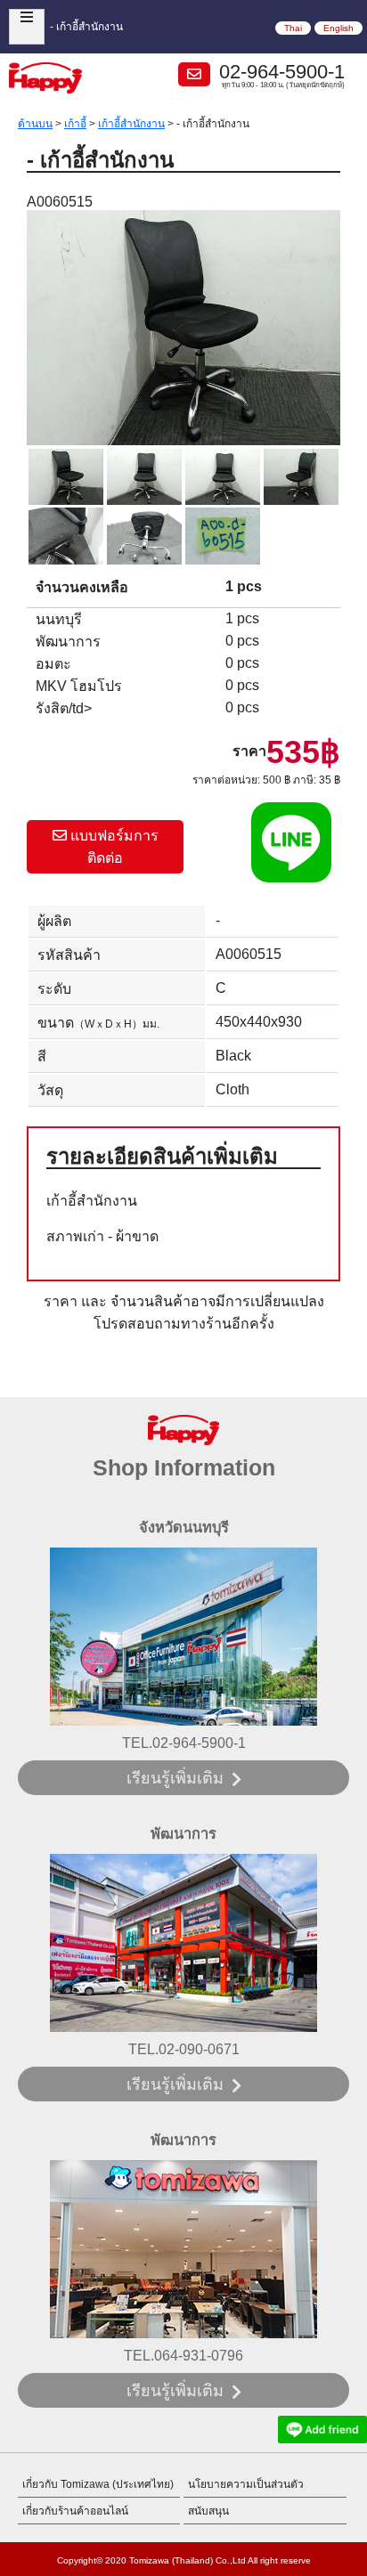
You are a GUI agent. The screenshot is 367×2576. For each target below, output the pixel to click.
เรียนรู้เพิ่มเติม (175, 1778)
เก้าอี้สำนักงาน (131, 124)
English (338, 28)
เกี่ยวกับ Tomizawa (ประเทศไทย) (98, 2484)
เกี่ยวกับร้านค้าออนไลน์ (75, 2511)
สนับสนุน (208, 2511)
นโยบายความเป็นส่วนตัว (246, 2484)
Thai (293, 28)
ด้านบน (35, 124)
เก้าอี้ (75, 124)
